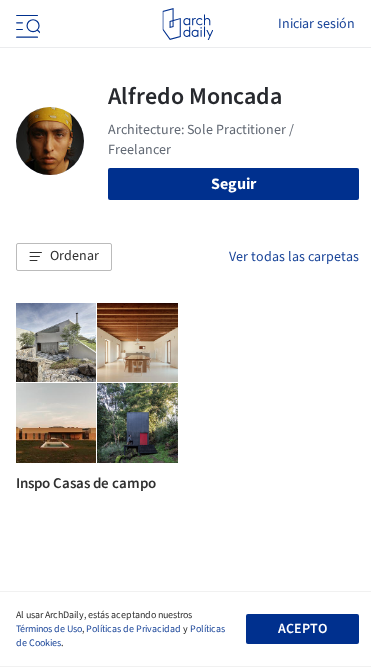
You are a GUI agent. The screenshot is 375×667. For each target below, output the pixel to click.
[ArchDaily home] (187, 24)
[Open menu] (26, 24)
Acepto (302, 629)
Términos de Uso (49, 629)
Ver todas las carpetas (294, 257)
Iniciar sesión (316, 24)
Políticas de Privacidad (133, 629)
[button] (64, 257)
